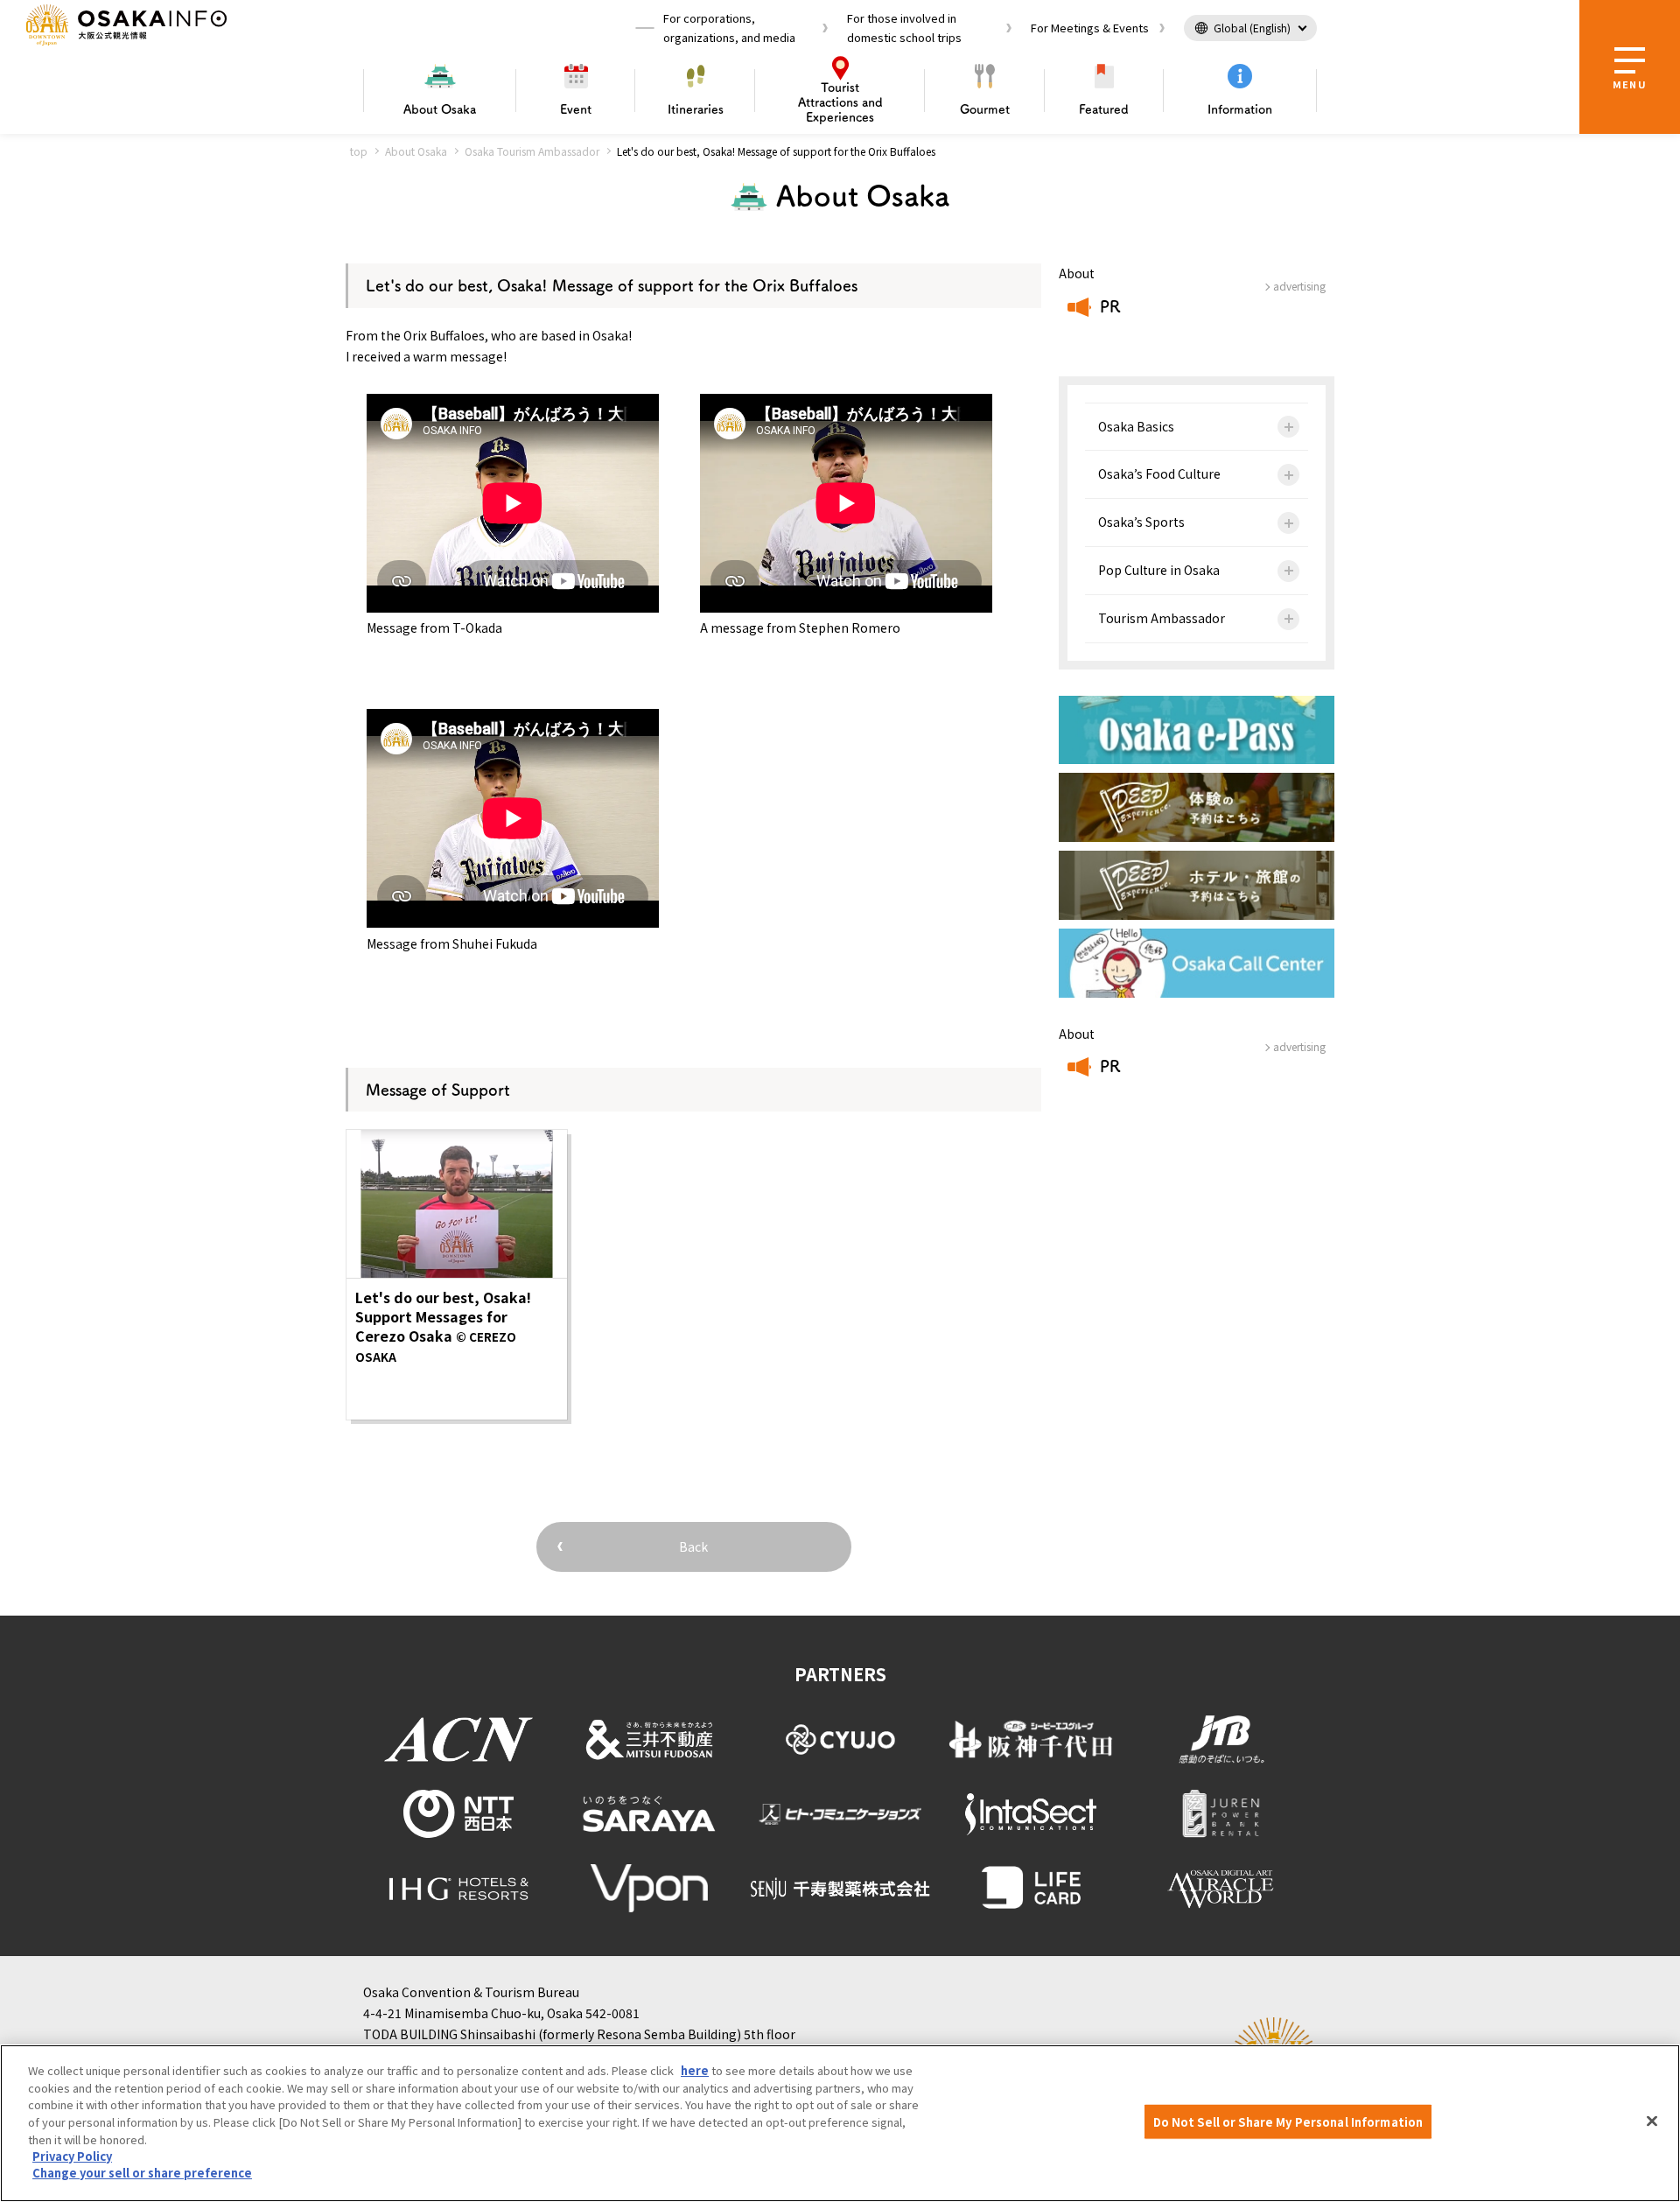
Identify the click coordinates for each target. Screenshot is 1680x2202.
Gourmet (985, 109)
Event (576, 109)
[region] (840, 2123)
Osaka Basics (1136, 426)
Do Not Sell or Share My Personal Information (1288, 2122)
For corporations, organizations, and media (729, 28)
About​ (440, 109)
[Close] (1652, 2121)
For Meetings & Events (1090, 28)
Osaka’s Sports (1141, 522)
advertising (1299, 286)
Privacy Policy (72, 2156)
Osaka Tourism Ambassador (532, 151)
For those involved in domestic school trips (904, 28)
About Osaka (416, 151)
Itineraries (696, 109)
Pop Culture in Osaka (1159, 570)
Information (1240, 109)
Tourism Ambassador (1162, 618)
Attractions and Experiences (840, 102)
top (359, 151)
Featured (1104, 109)
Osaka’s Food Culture (1159, 473)
